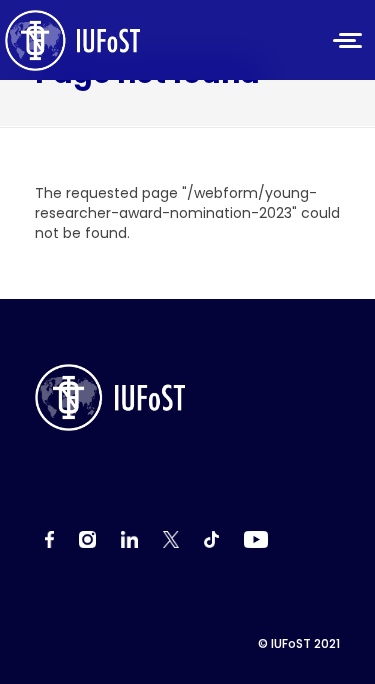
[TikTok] (211, 538)
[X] (171, 538)
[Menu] (348, 42)
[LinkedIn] (129, 538)
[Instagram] (87, 538)
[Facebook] (49, 538)
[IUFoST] (105, 40)
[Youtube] (256, 538)
